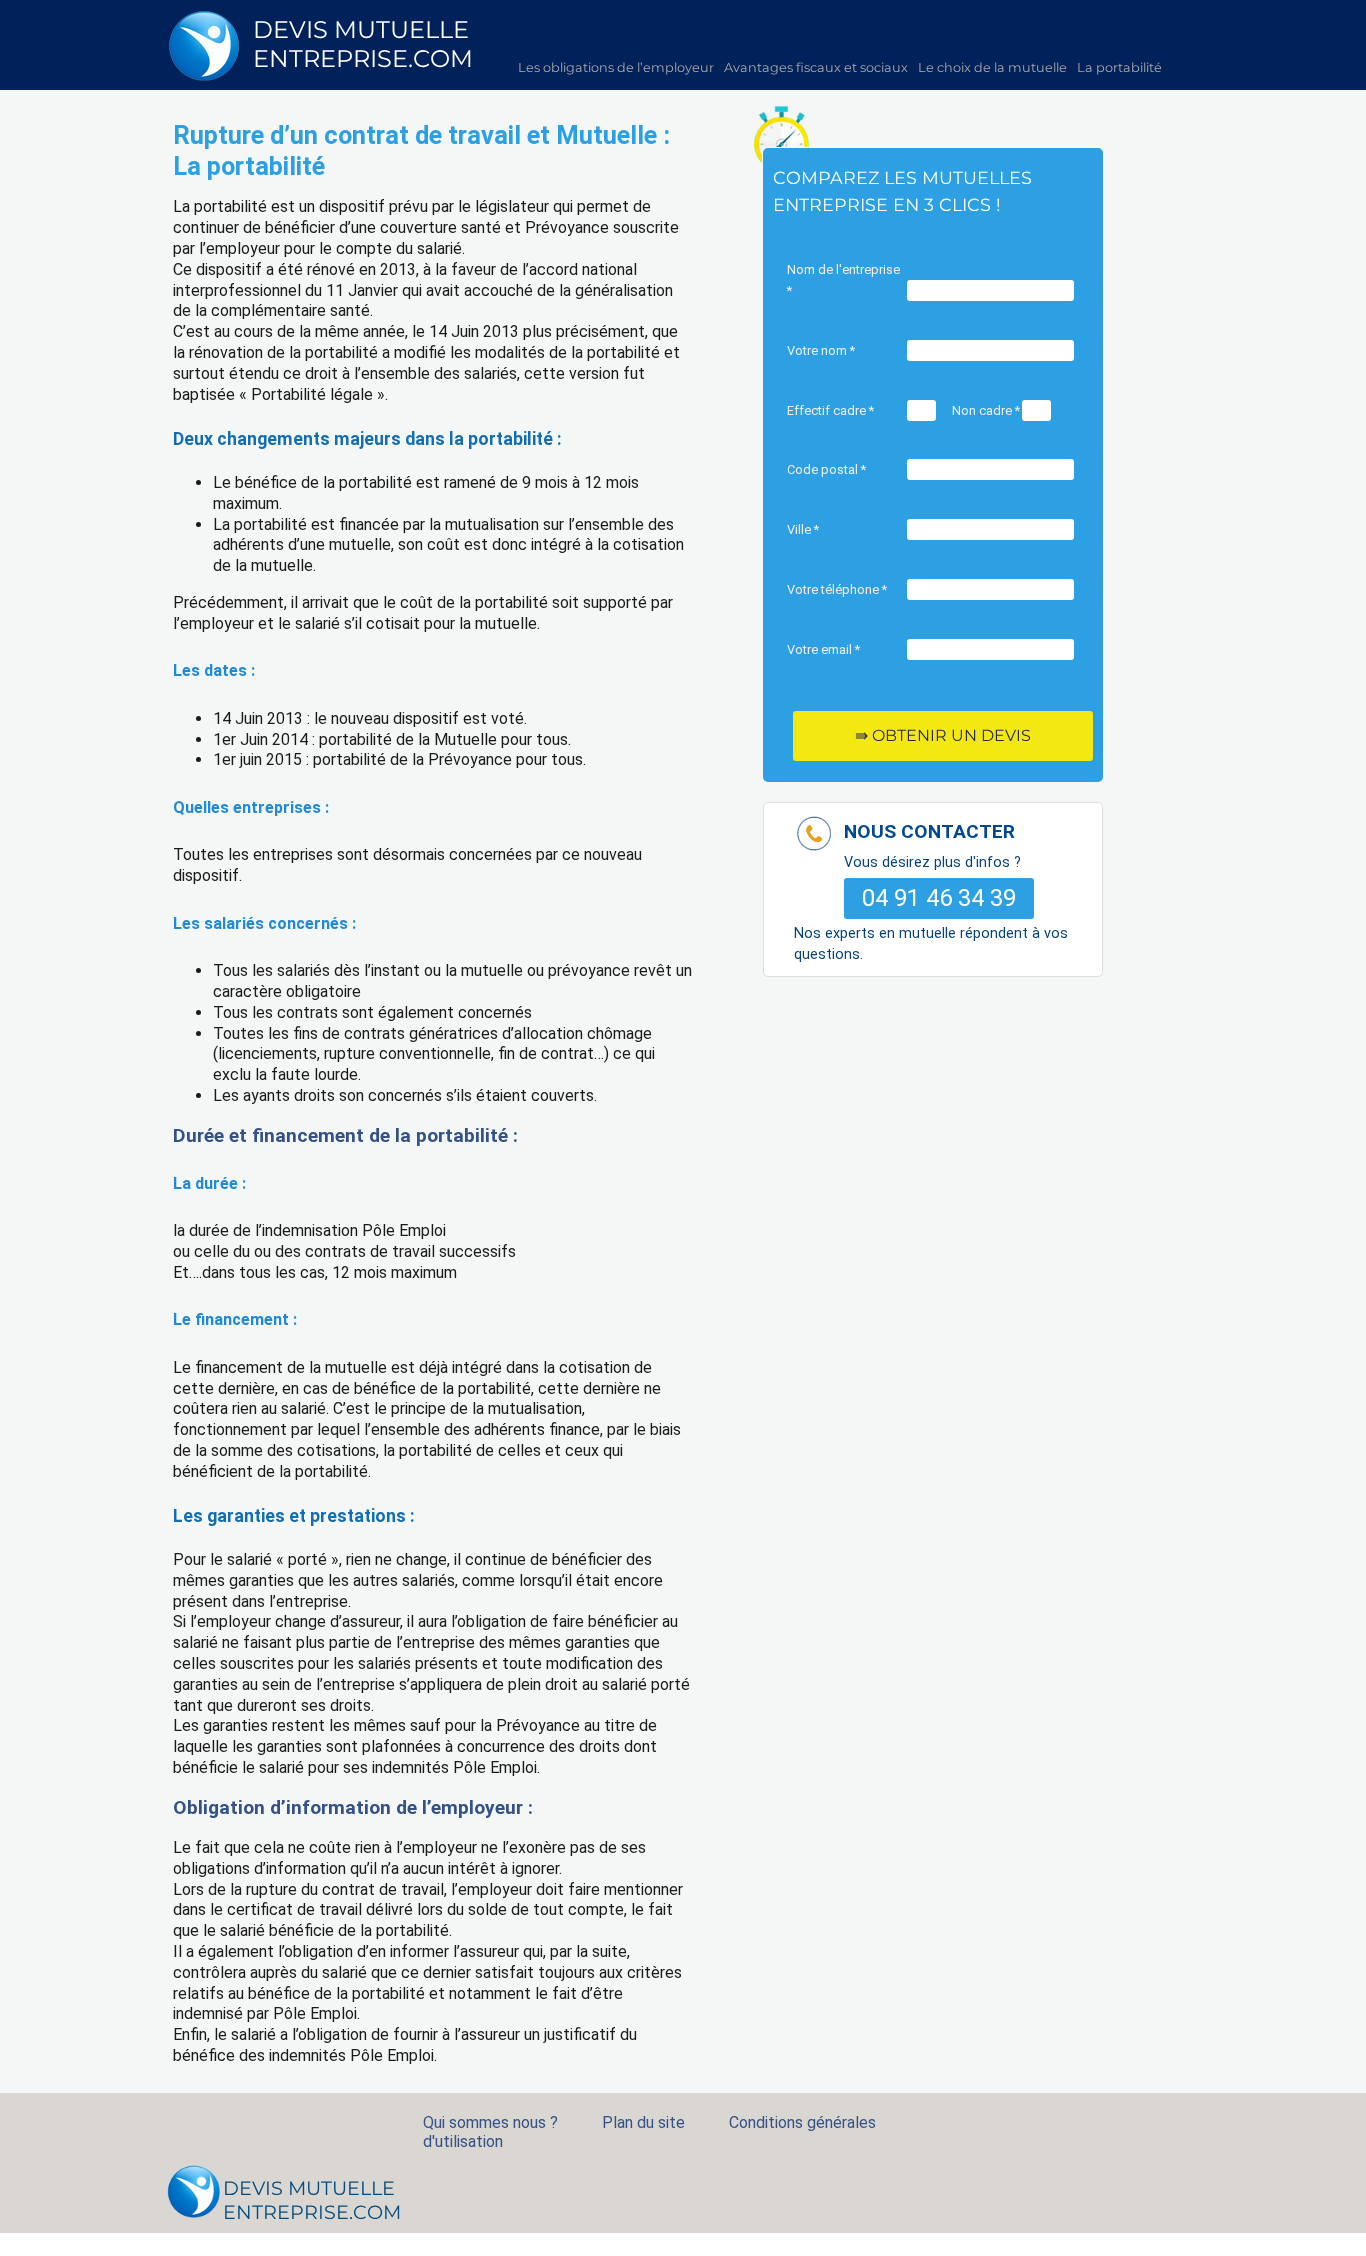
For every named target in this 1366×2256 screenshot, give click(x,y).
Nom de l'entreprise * (843, 280)
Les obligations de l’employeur (616, 67)
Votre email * (823, 649)
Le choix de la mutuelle (992, 67)
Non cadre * (986, 410)
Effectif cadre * (830, 410)
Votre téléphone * (837, 589)
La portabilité (1119, 67)
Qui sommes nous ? (490, 2122)
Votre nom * (821, 350)
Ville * (803, 529)
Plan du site (643, 2122)
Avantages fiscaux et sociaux (816, 67)
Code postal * (826, 469)
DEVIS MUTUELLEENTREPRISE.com (363, 44)
